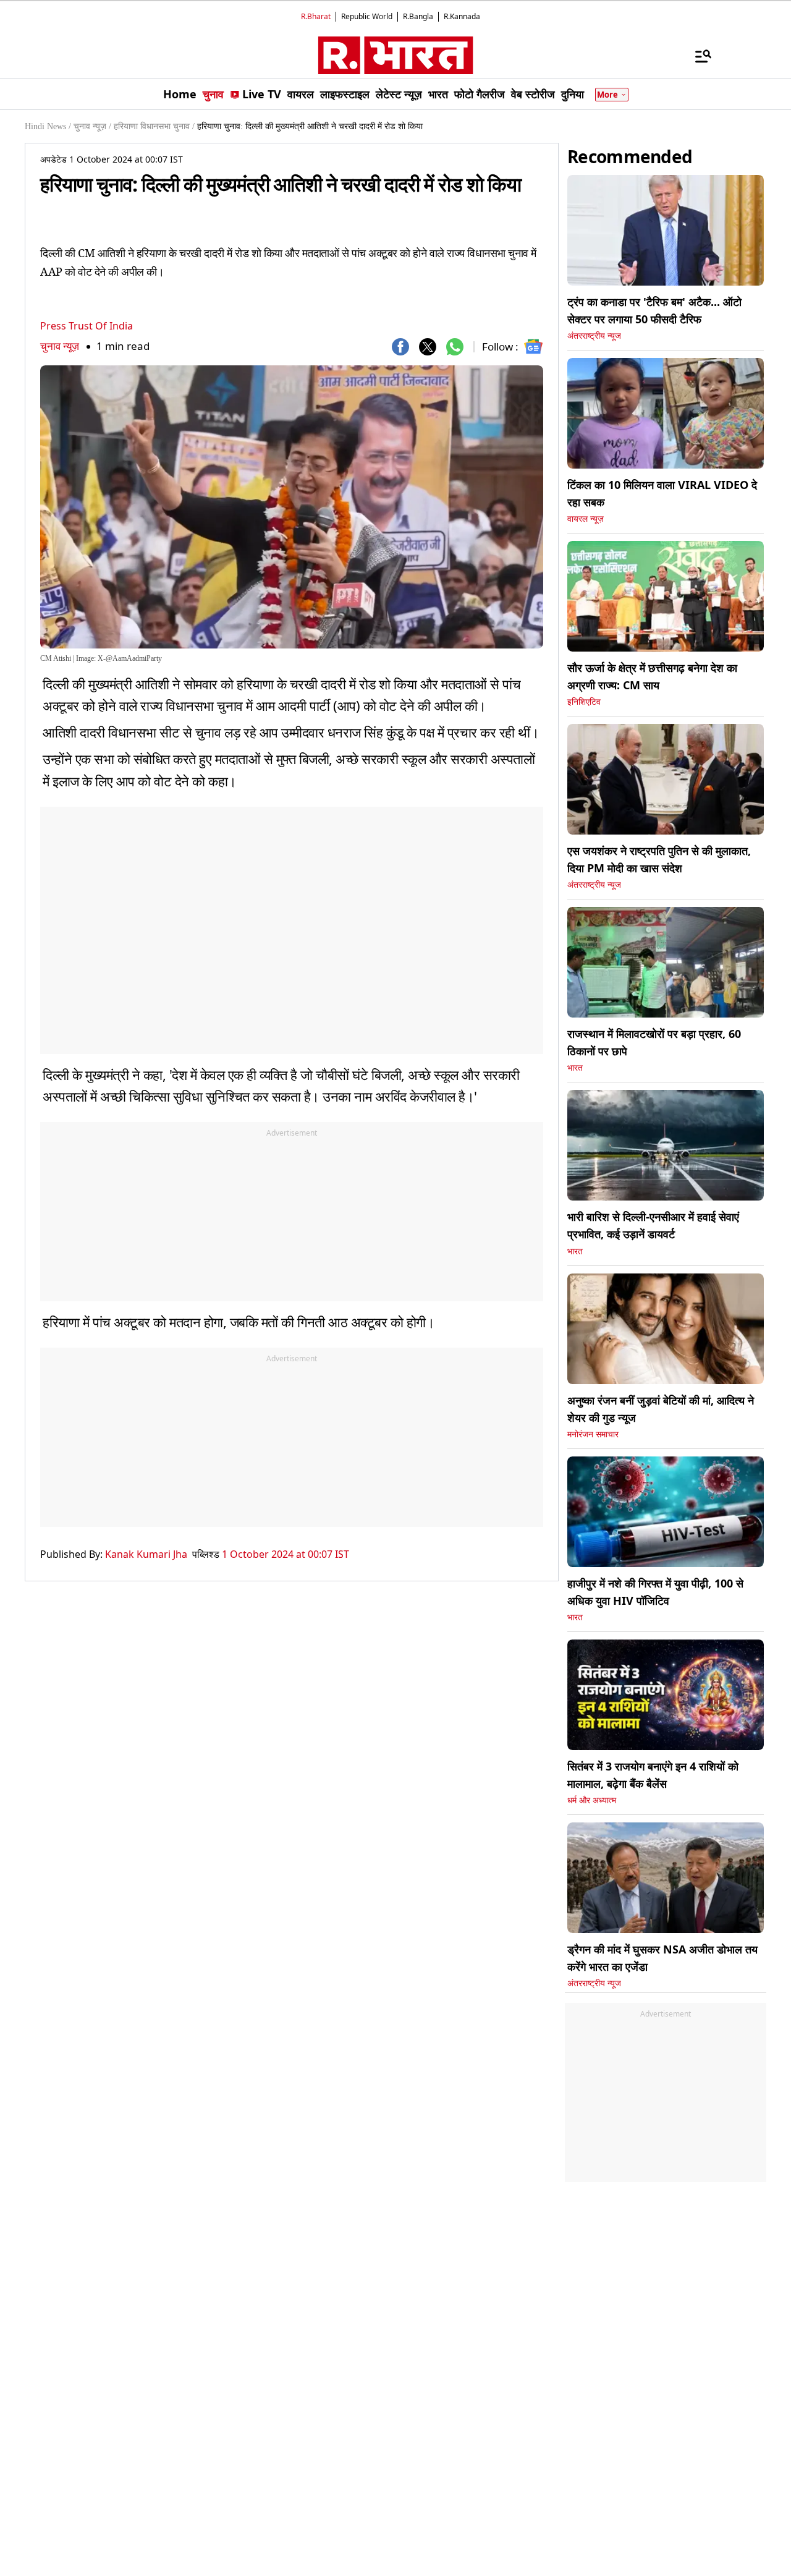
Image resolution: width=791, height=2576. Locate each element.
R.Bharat (316, 16)
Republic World (367, 16)
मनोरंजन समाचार (593, 1435)
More (607, 95)
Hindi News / (48, 126)
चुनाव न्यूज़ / (92, 126)
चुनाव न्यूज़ (60, 346)
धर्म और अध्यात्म (592, 1800)
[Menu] (697, 56)
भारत (575, 1068)
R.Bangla (418, 16)
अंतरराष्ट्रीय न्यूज (594, 336)
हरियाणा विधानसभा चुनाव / (154, 126)
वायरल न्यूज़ (586, 519)
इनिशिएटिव (584, 702)
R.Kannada (462, 16)
